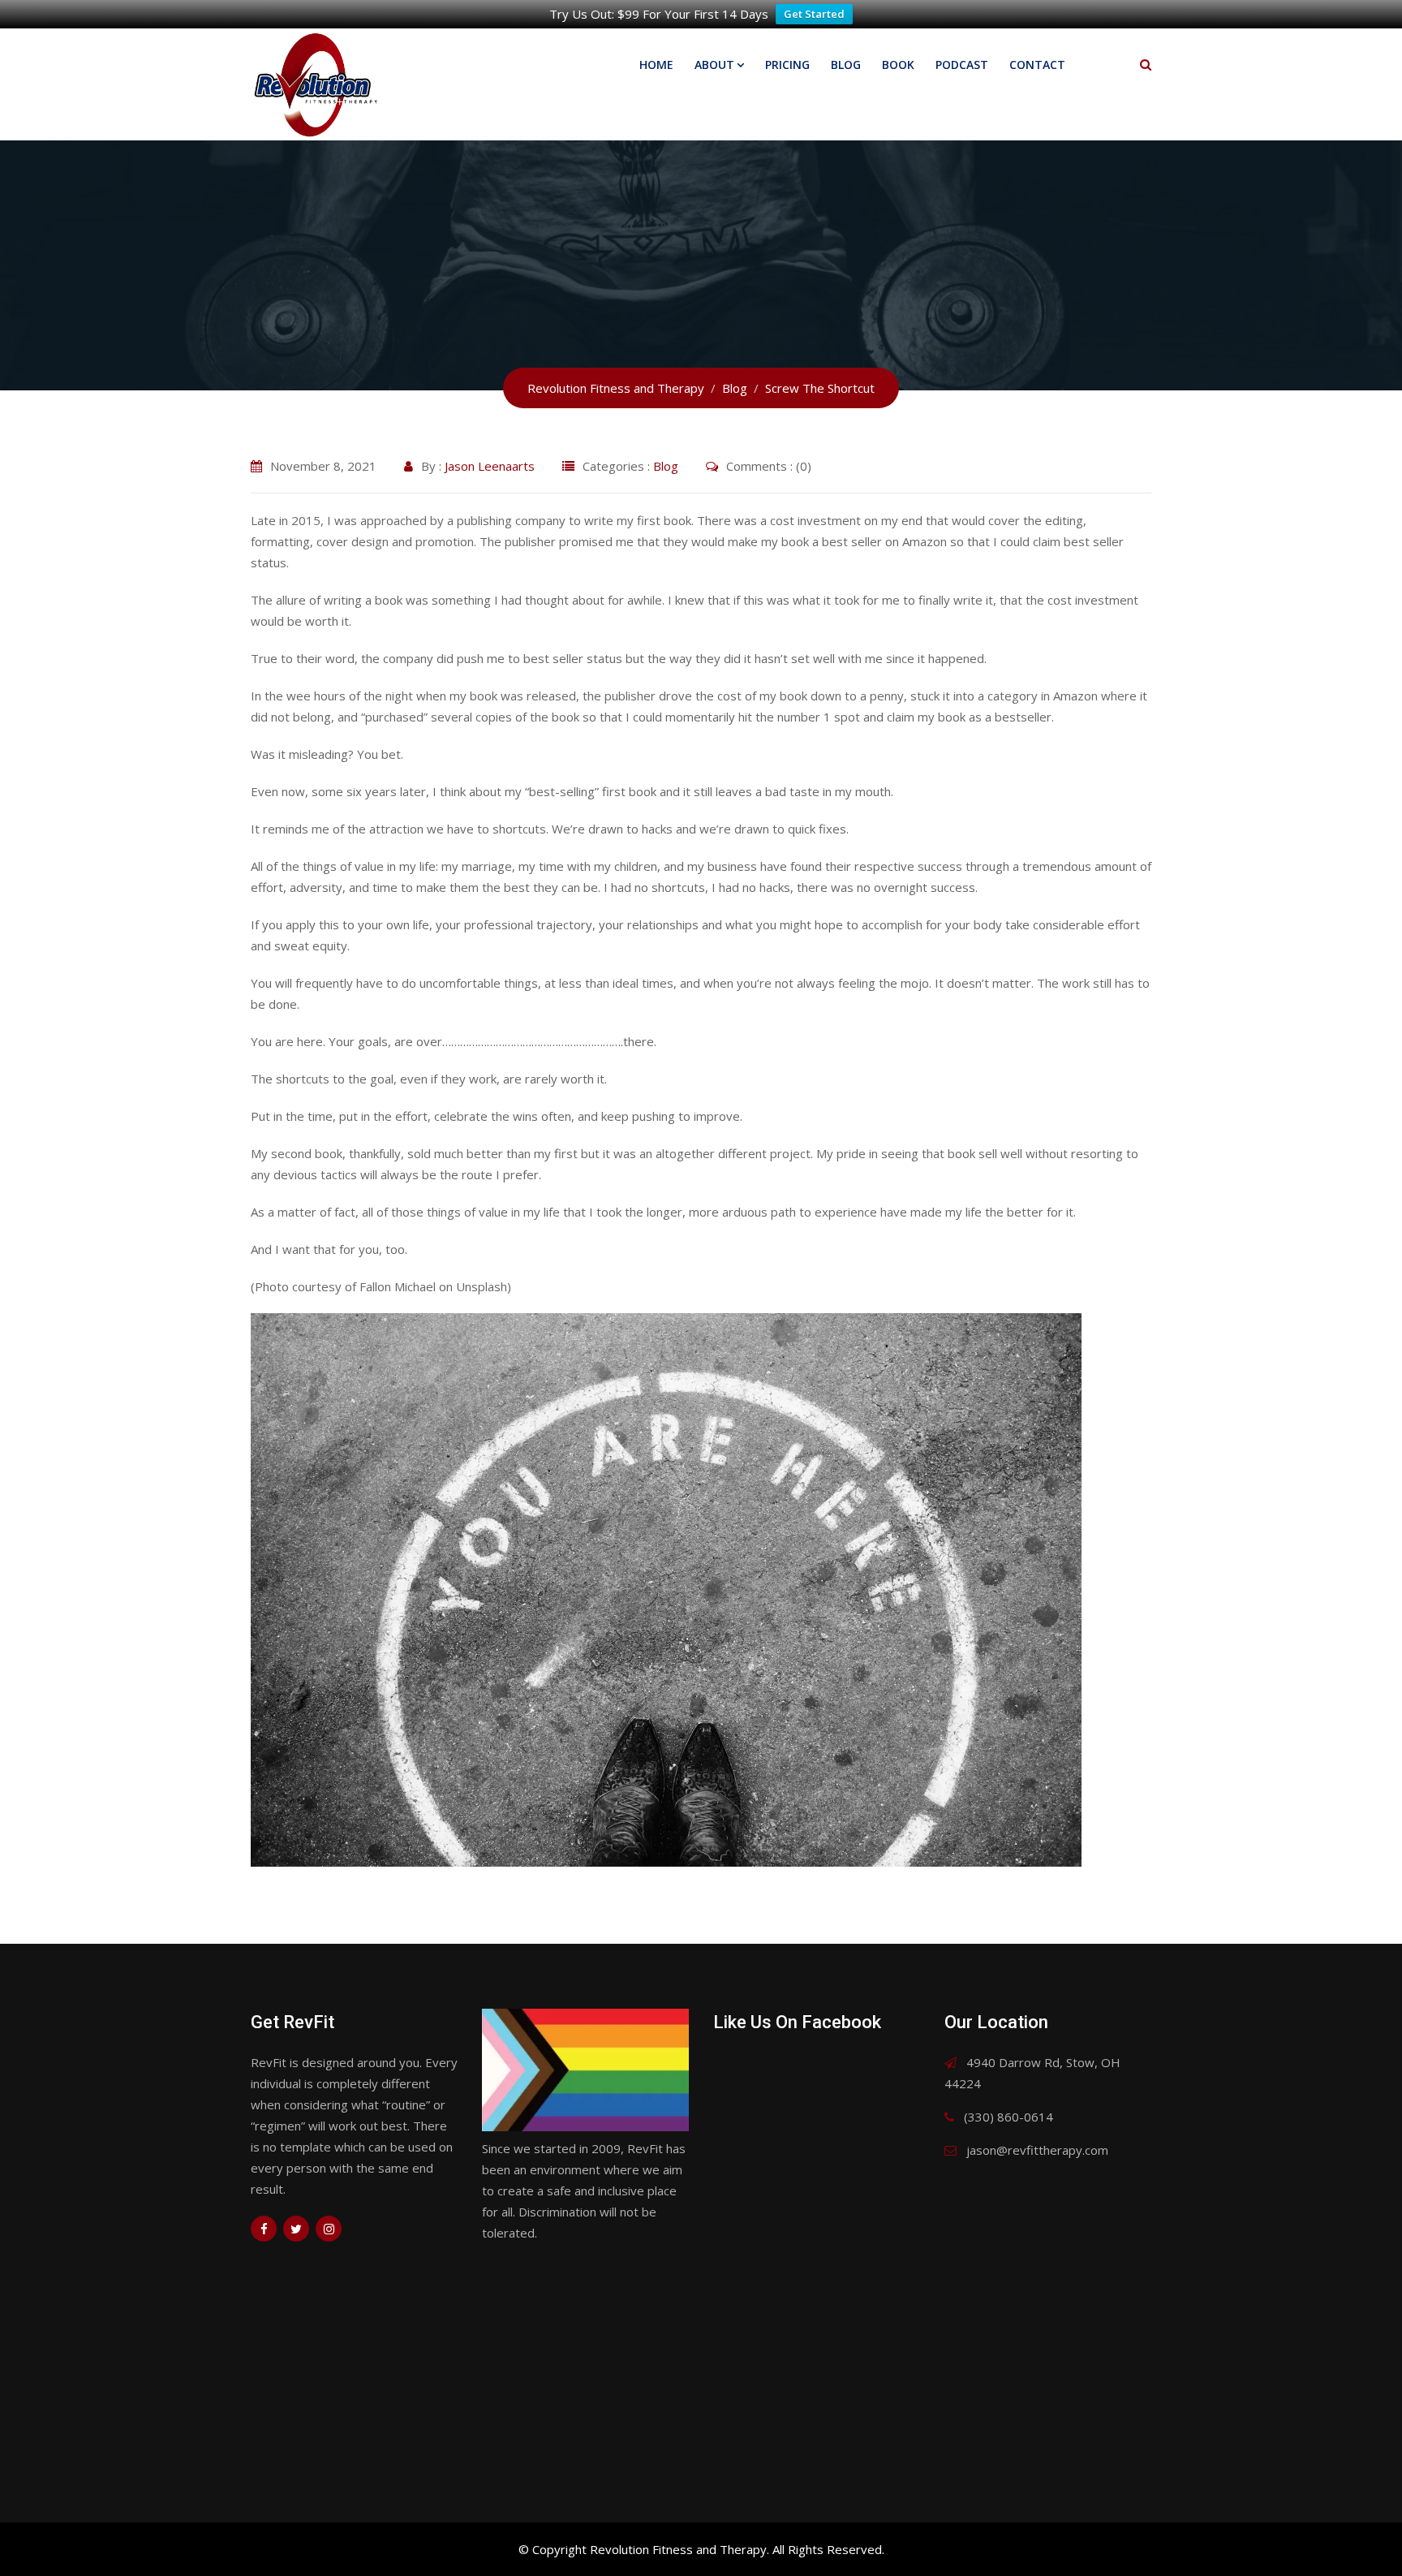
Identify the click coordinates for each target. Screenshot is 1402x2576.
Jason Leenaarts (490, 466)
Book (898, 65)
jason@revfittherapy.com (1037, 2150)
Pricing (787, 65)
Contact (1037, 65)
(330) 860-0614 (1008, 2117)
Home (656, 65)
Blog (846, 65)
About (714, 65)
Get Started (814, 14)
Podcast (962, 65)
